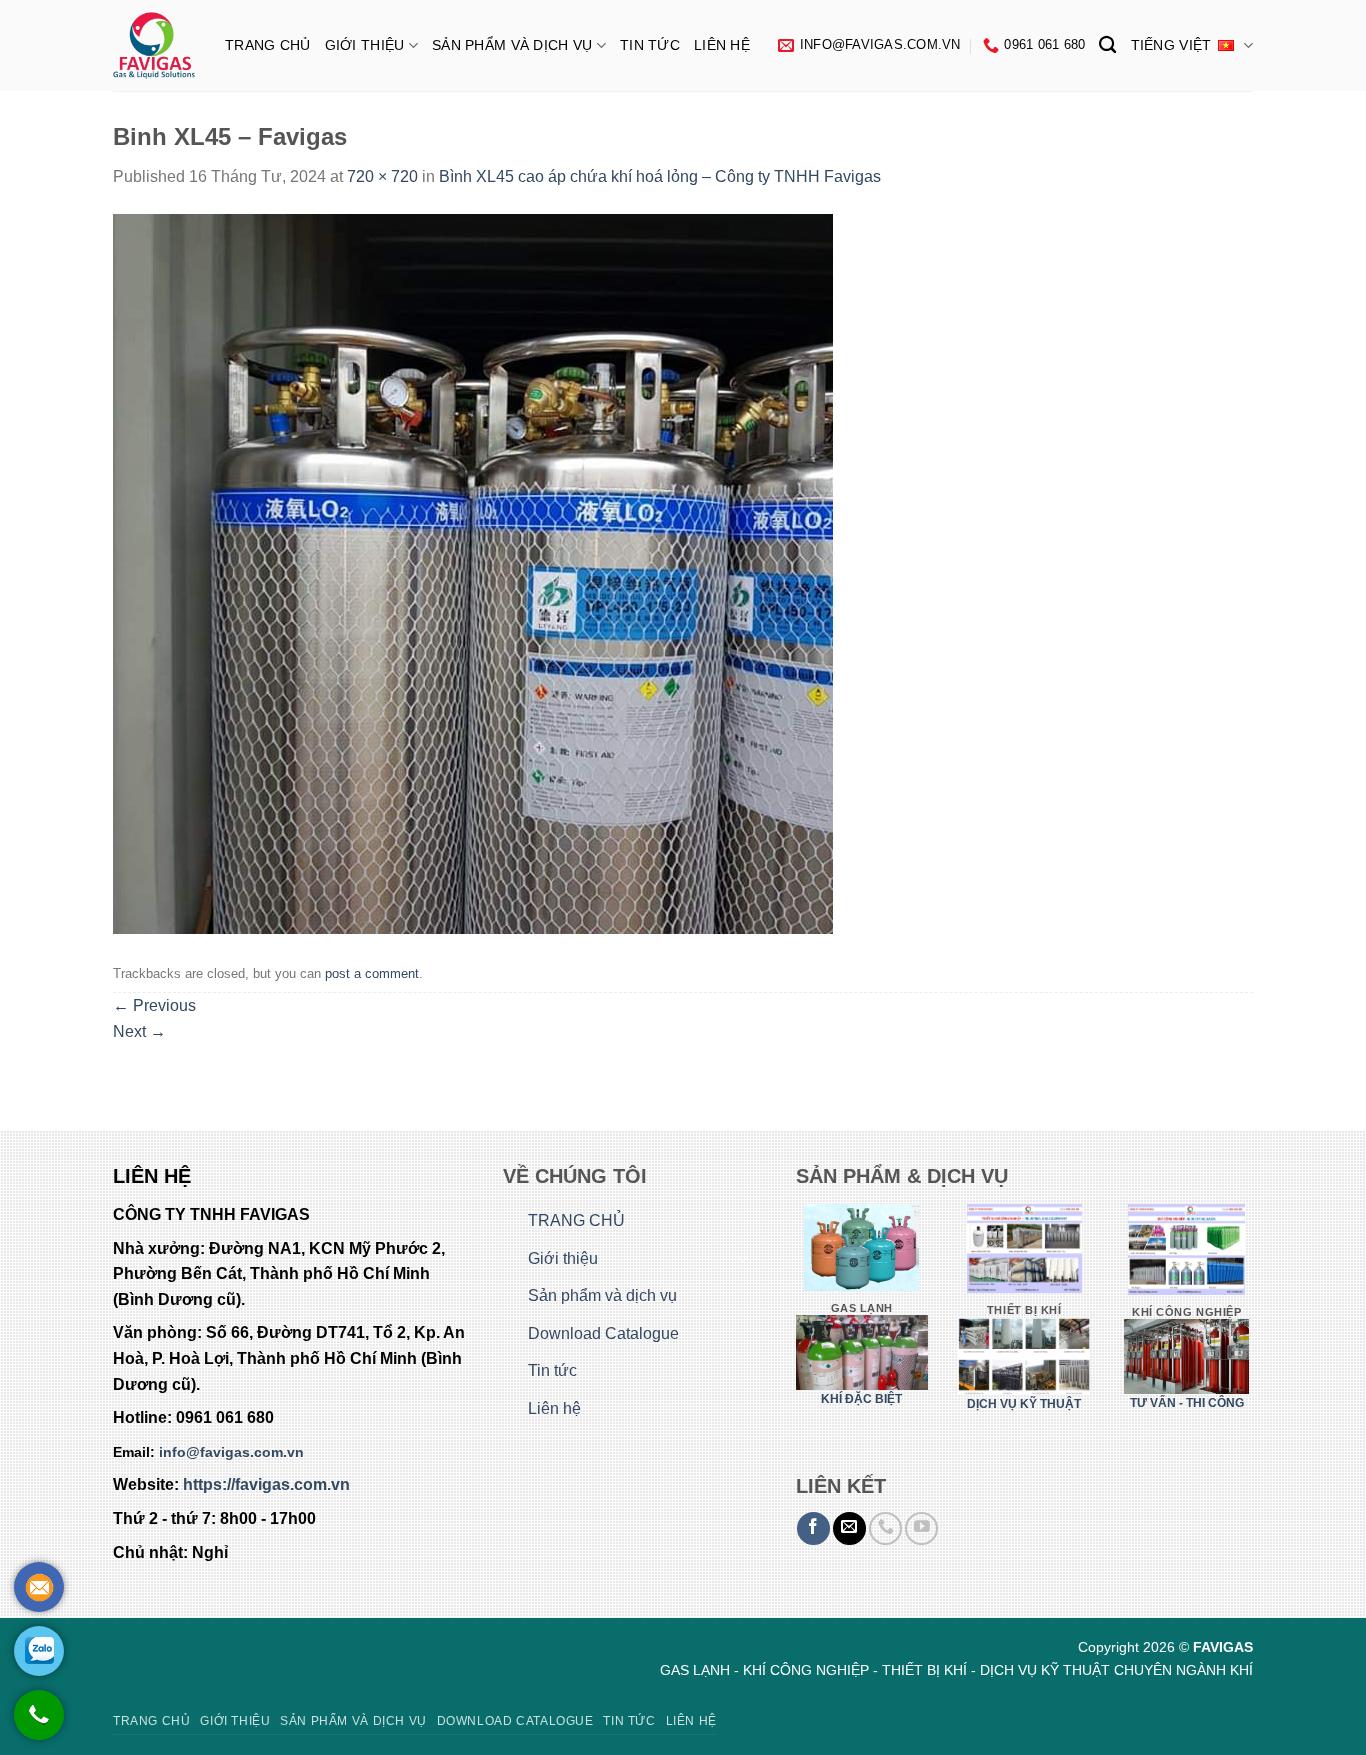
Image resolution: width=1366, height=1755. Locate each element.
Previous (154, 1005)
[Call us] (885, 1528)
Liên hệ (722, 45)
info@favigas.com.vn (231, 1452)
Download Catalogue (603, 1333)
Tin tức (650, 45)
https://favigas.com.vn (266, 1484)
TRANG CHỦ (268, 45)
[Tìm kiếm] (1107, 45)
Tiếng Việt (1171, 45)
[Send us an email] (849, 1528)
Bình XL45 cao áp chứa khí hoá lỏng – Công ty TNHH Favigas (660, 176)
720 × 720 (382, 176)
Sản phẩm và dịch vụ (512, 45)
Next (139, 1031)
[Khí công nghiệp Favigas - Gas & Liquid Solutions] (154, 45)
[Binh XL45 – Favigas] (473, 572)
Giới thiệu (365, 45)
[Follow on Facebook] (813, 1528)
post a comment (372, 973)
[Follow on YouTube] (921, 1528)
